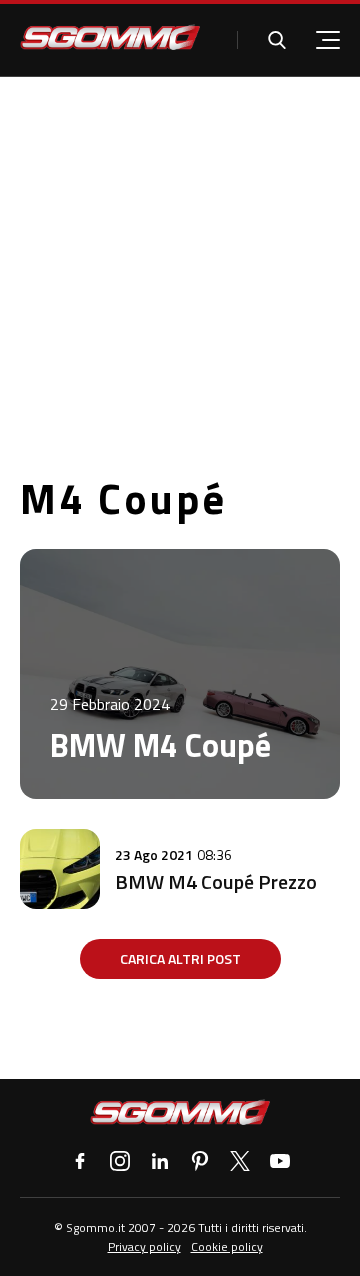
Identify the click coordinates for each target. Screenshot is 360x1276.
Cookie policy (227, 1246)
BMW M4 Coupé (160, 745)
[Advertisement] (180, 267)
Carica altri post (180, 958)
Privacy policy (144, 1246)
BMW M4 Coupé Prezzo (216, 881)
